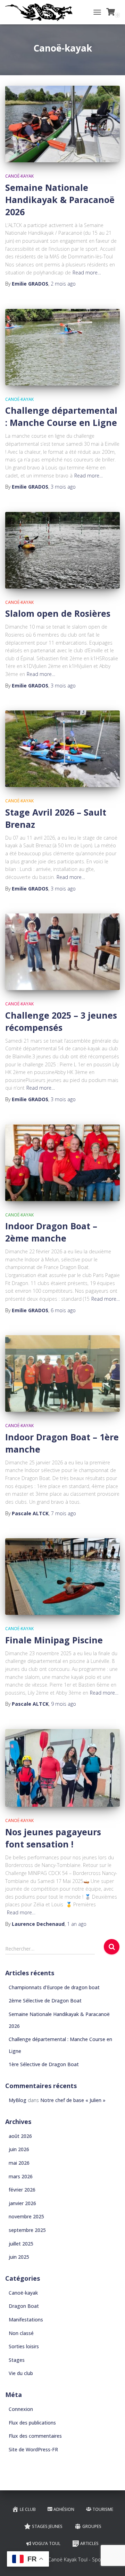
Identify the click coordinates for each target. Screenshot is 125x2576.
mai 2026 (19, 2163)
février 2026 (22, 2190)
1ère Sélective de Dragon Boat (44, 2064)
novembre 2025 (26, 2216)
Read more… (87, 273)
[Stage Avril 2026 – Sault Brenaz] (62, 749)
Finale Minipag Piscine (54, 1640)
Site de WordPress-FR (33, 2449)
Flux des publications (32, 2423)
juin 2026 (19, 2149)
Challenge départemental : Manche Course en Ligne (61, 416)
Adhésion (64, 2509)
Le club (28, 2509)
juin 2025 (19, 2257)
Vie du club (21, 2373)
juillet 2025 (21, 2244)
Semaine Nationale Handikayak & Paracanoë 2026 (60, 200)
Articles (89, 2543)
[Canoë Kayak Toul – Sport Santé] (41, 12)
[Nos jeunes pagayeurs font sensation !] (62, 1768)
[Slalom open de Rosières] (62, 550)
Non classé (21, 2333)
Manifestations (26, 2320)
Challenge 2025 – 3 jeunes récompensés (61, 1021)
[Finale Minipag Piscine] (62, 1577)
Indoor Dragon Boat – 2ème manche (51, 1232)
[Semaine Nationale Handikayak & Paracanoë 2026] (62, 124)
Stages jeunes (47, 2526)
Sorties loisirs (24, 2346)
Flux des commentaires (35, 2436)
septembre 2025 (27, 2230)
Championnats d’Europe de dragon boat (54, 1987)
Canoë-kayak (19, 176)
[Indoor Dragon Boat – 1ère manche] (62, 1373)
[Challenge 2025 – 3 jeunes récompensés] (62, 952)
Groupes (92, 2526)
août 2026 (20, 2136)
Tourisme (103, 2509)
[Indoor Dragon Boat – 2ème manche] (62, 1163)
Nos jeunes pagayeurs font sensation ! (53, 1838)
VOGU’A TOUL (46, 2543)
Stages (17, 2360)
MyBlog (18, 2100)
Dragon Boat (24, 2306)
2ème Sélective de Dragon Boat (45, 2001)
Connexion (21, 2409)
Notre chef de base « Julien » (73, 2100)
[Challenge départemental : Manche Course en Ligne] (62, 347)
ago (63, 284)
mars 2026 (21, 2176)
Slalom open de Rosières (58, 613)
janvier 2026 (22, 2203)
